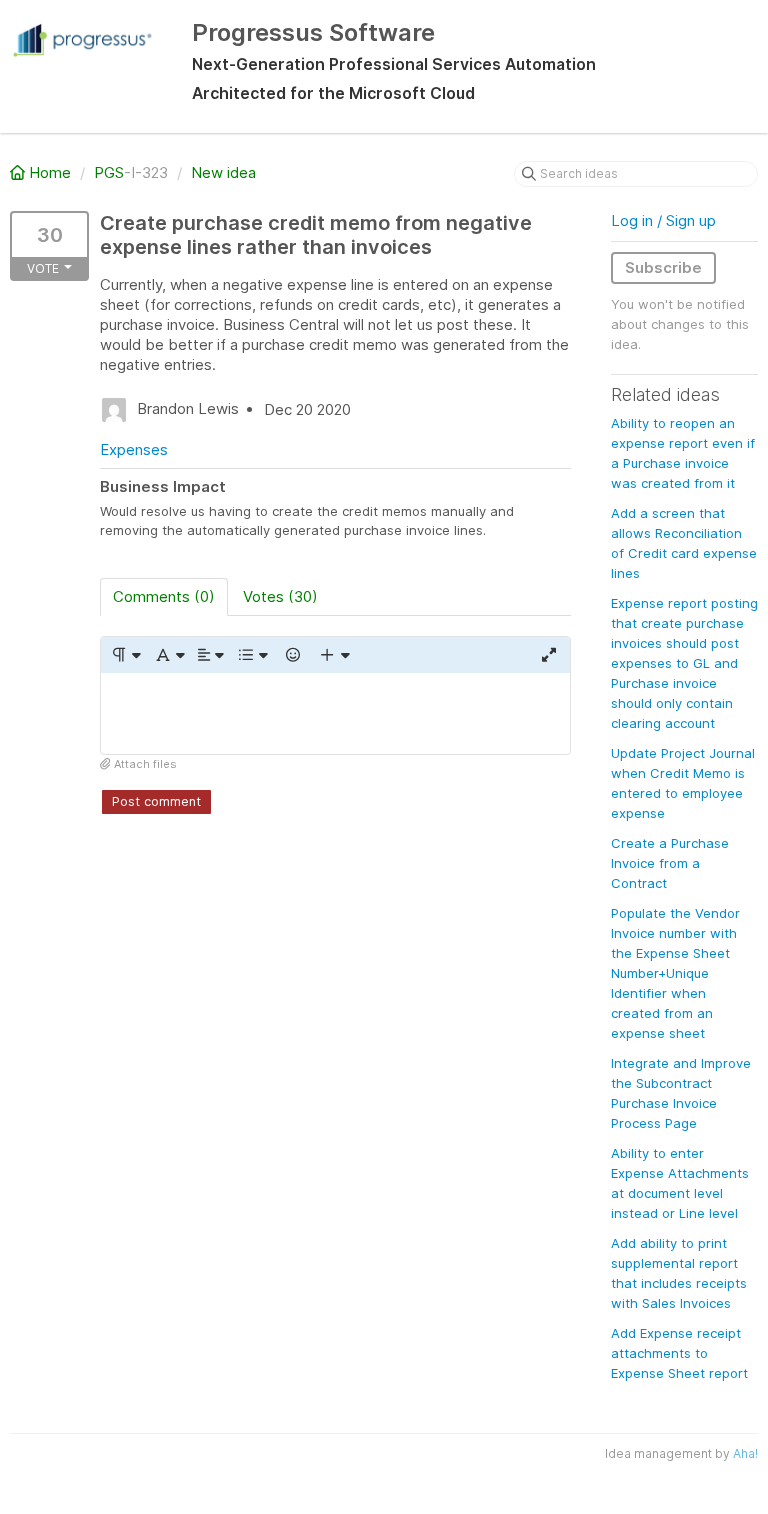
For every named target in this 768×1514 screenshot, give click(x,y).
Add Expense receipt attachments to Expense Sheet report (679, 1353)
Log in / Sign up (663, 220)
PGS (109, 172)
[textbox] (335, 713)
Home (50, 172)
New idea (223, 172)
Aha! (745, 1453)
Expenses (134, 449)
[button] (125, 655)
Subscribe (663, 267)
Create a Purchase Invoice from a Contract (670, 863)
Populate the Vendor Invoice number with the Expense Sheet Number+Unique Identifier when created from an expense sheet (675, 973)
